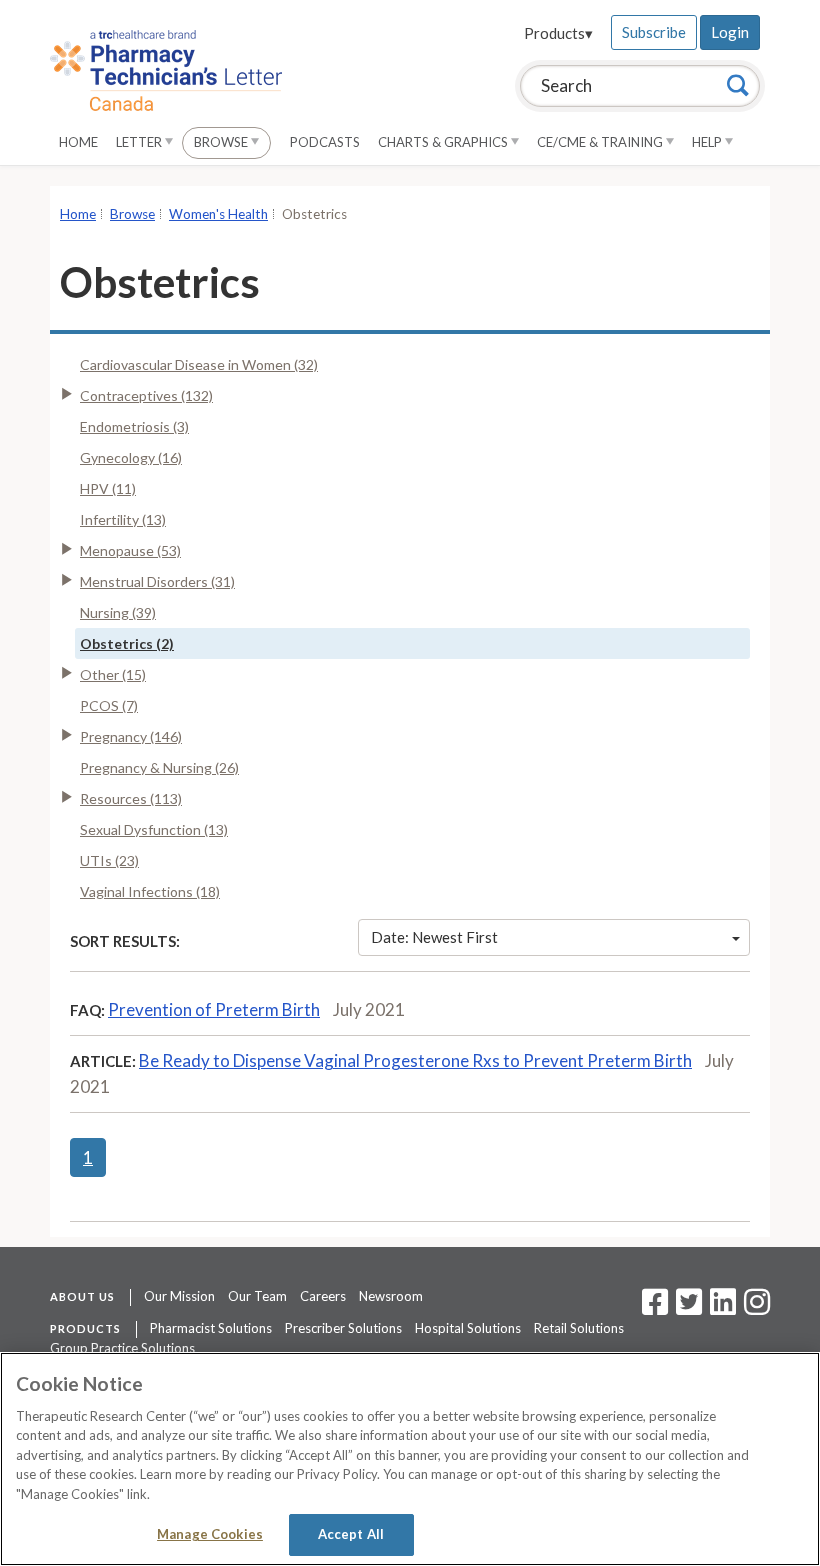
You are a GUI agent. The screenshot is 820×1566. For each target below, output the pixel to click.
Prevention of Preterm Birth (214, 1009)
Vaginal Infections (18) (150, 891)
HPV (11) (108, 488)
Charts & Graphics (444, 142)
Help (708, 142)
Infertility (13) (123, 519)
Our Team (257, 1296)
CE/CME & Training (601, 142)
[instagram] (757, 1308)
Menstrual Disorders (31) (157, 581)
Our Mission (179, 1296)
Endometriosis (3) (134, 426)
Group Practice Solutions (122, 1348)
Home (78, 142)
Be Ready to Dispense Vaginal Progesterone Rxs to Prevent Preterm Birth (415, 1060)
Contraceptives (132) (146, 395)
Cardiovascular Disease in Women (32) (199, 364)
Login (730, 32)
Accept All (351, 1534)
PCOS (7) (109, 705)
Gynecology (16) (131, 457)
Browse (222, 142)
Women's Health (218, 214)
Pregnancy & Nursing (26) (159, 767)
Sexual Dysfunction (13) (154, 829)
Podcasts (325, 142)
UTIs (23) (109, 860)
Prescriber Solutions (343, 1328)
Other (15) (113, 674)
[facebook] (655, 1308)
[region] (410, 1459)
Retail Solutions (579, 1328)
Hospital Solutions (468, 1328)
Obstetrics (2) (127, 643)
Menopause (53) (130, 550)
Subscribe (654, 32)
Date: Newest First (434, 937)
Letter (140, 142)
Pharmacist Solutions (211, 1328)
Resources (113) (131, 798)
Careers (323, 1296)
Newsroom (391, 1296)
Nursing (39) (118, 612)
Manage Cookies (210, 1534)
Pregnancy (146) (131, 736)
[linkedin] (723, 1308)
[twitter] (686, 1308)
